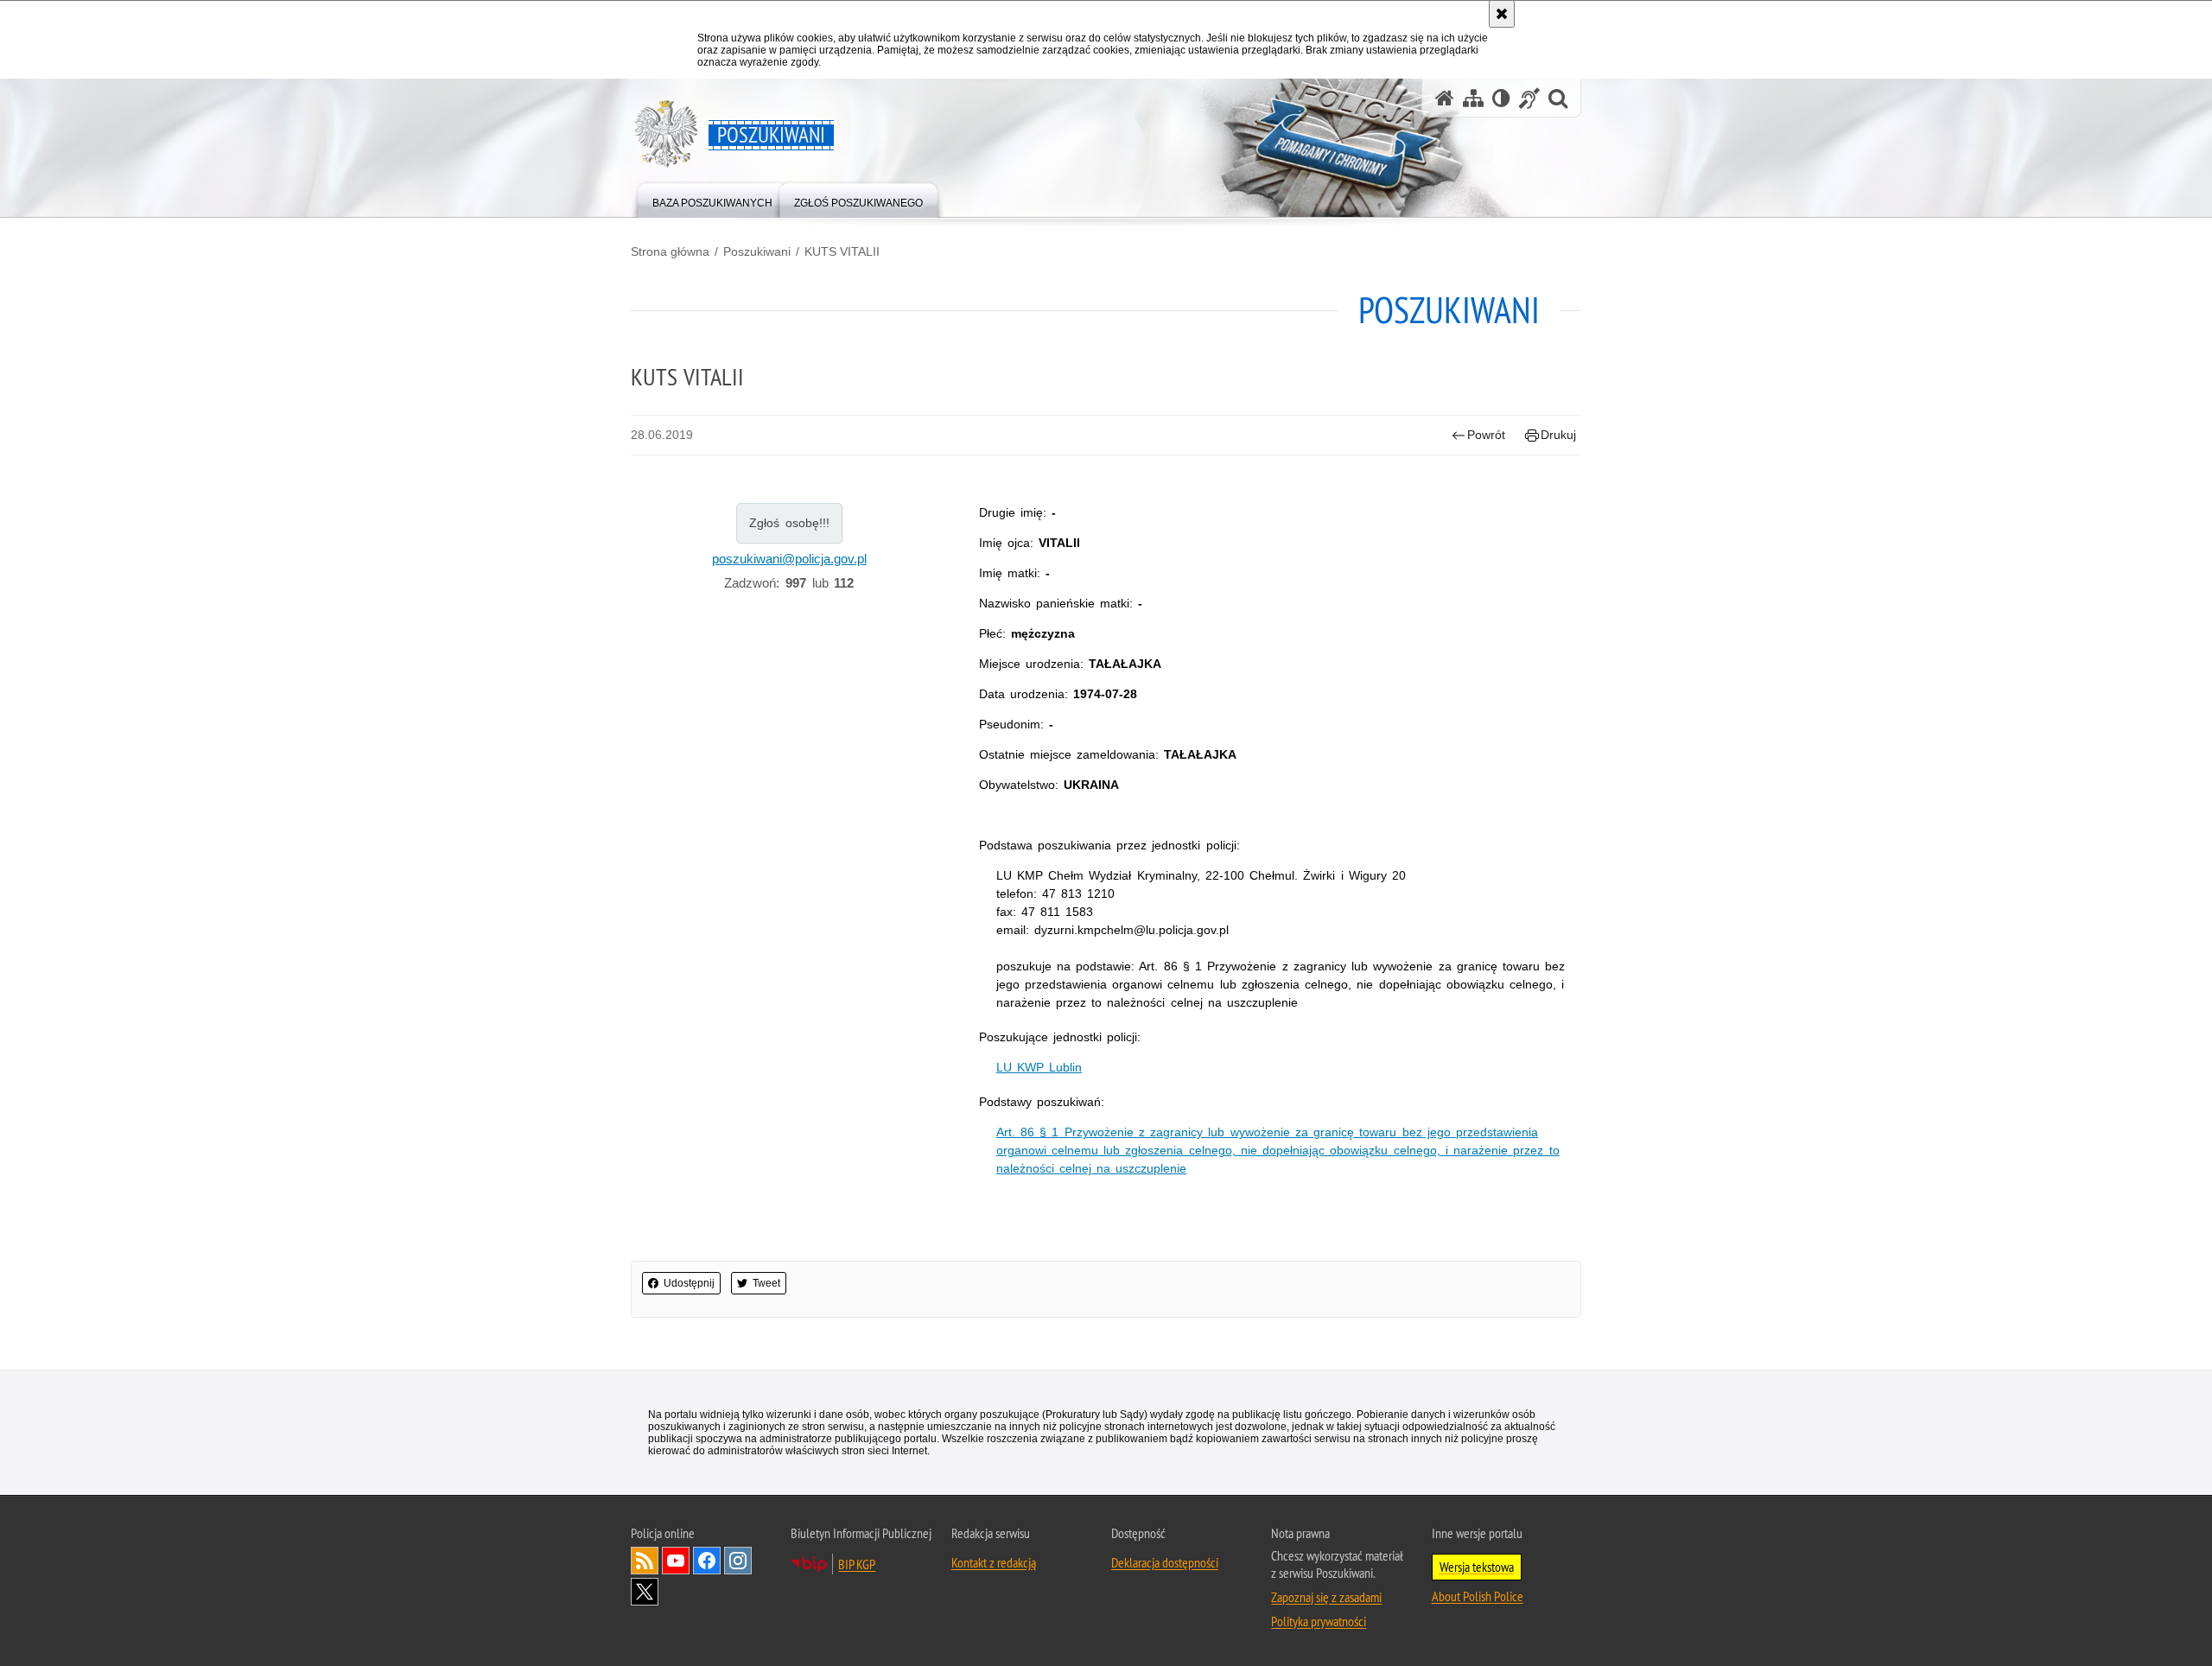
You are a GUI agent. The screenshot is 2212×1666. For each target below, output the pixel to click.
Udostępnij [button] (689, 1283)
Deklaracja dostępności (1165, 1562)
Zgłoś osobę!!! (789, 523)
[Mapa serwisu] (1473, 98)
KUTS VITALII (842, 251)
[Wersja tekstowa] (1501, 98)
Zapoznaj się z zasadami (1326, 1597)
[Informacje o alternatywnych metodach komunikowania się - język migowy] (1529, 98)
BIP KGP (857, 1564)
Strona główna (670, 251)
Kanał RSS (645, 1561)
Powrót (1486, 435)
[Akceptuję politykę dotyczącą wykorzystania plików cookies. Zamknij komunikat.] (1502, 14)
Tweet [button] (766, 1283)
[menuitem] (712, 199)
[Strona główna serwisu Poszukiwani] (1445, 98)
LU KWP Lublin (1039, 1067)
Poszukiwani (757, 251)
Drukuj (1558, 435)
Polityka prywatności (1319, 1621)
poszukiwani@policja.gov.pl (789, 559)
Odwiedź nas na (676, 1561)
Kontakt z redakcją (994, 1562)
